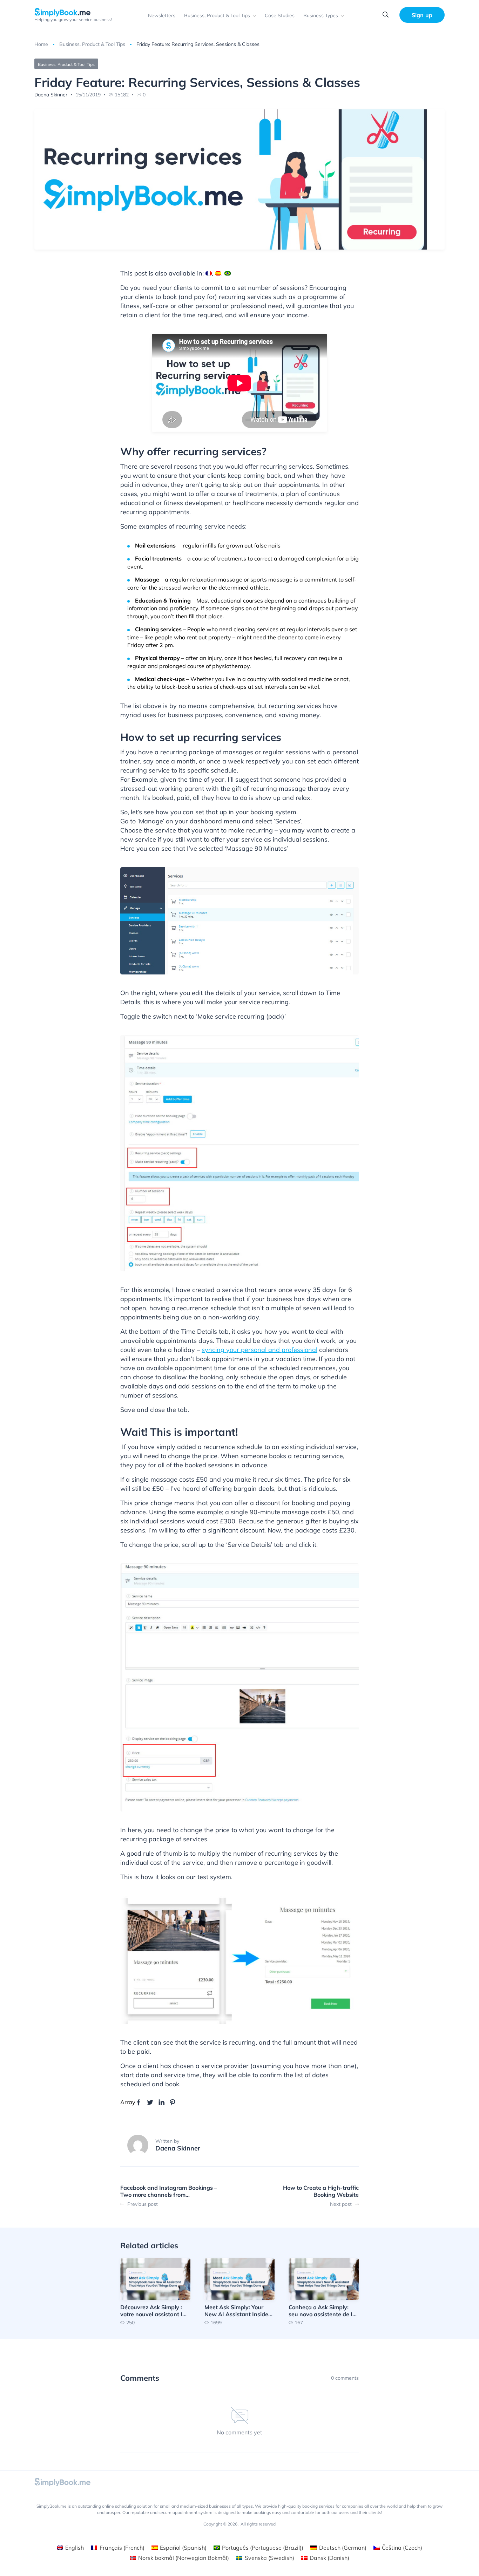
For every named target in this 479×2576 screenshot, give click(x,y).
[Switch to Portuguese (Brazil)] (228, 273)
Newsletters (162, 15)
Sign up (422, 15)
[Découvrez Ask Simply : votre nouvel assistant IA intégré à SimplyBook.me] (155, 2292)
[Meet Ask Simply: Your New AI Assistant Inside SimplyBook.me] (239, 2292)
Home (41, 44)
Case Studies (280, 15)
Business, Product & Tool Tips (217, 15)
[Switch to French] (209, 273)
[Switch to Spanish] (218, 273)
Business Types (321, 15)
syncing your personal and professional (259, 1350)
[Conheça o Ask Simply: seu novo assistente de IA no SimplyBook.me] (324, 2292)
